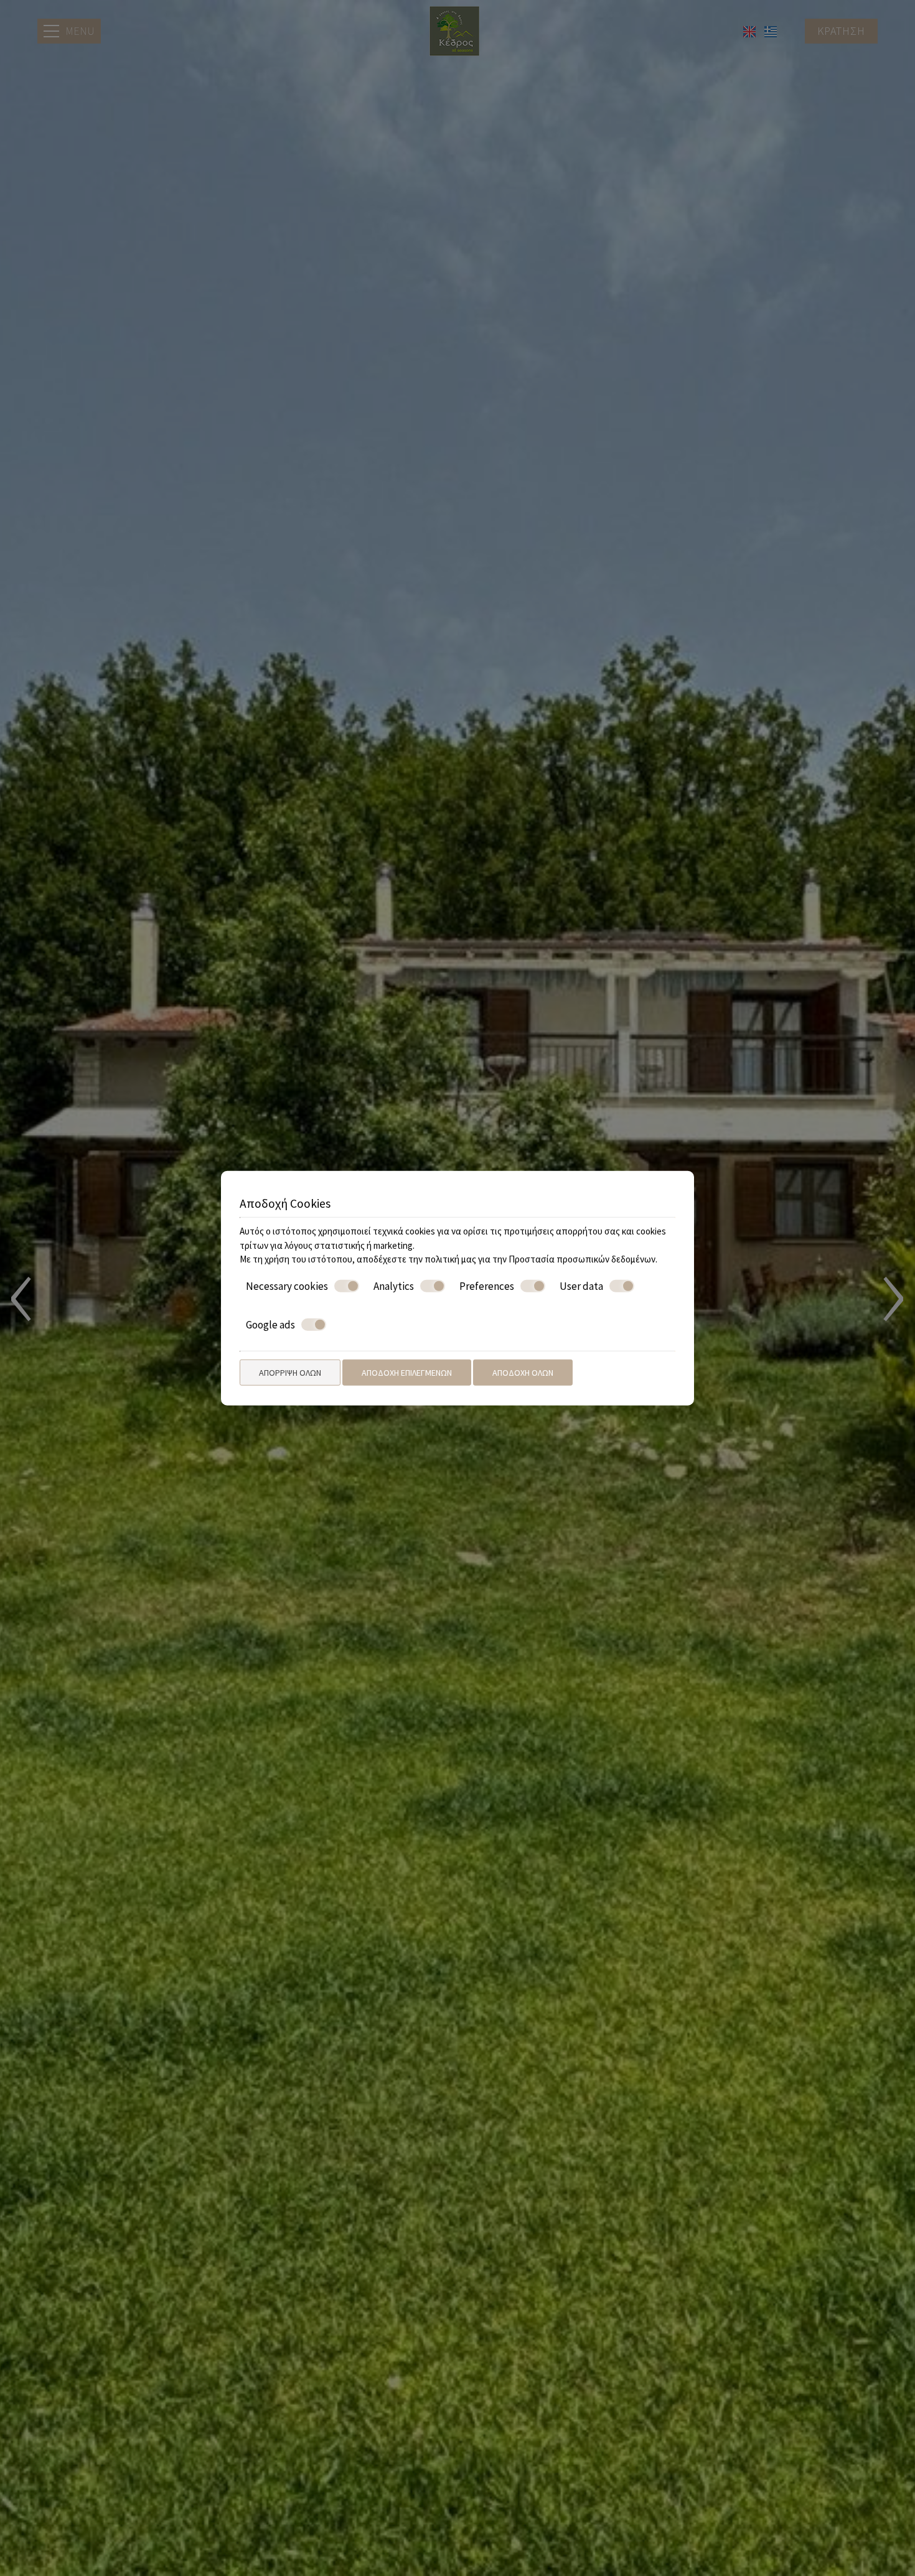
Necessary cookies (287, 1286)
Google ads (270, 1325)
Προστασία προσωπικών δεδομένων (582, 1259)
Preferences (487, 1286)
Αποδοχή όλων (523, 1372)
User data (581, 1286)
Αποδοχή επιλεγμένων (407, 1372)
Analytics (394, 1286)
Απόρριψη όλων (290, 1372)
